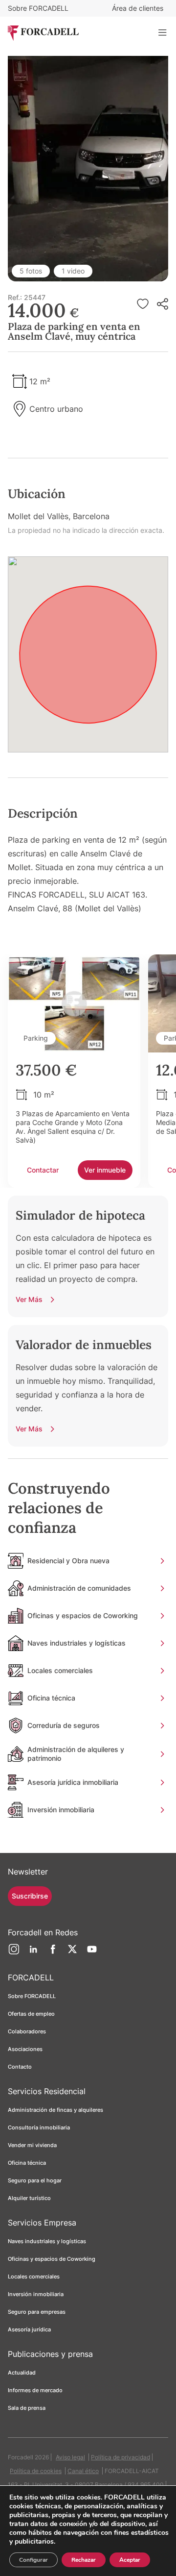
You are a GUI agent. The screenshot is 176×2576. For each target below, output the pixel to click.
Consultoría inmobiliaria (39, 2127)
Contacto (20, 2067)
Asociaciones (25, 2049)
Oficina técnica (27, 2163)
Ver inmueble (105, 1170)
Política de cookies (36, 2471)
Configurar (33, 2560)
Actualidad (22, 2373)
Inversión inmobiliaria (36, 2294)
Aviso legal (70, 2457)
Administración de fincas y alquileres (55, 2110)
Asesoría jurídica (29, 2329)
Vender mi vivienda (32, 2145)
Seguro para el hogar (35, 2180)
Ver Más (29, 1299)
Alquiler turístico (29, 2198)
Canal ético (83, 2471)
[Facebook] (53, 1953)
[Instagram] (14, 1953)
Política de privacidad (121, 2457)
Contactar (43, 1170)
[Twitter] (72, 1953)
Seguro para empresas (37, 2312)
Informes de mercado (35, 2390)
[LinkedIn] (33, 1953)
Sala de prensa (27, 2408)
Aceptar (130, 2560)
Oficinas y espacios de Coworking (52, 2259)
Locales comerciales (34, 2276)
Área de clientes (138, 8)
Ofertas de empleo (31, 2014)
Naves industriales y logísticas (47, 2241)
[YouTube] (92, 1953)
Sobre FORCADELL (38, 8)
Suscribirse (30, 1896)
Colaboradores (27, 2031)
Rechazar (84, 2560)
